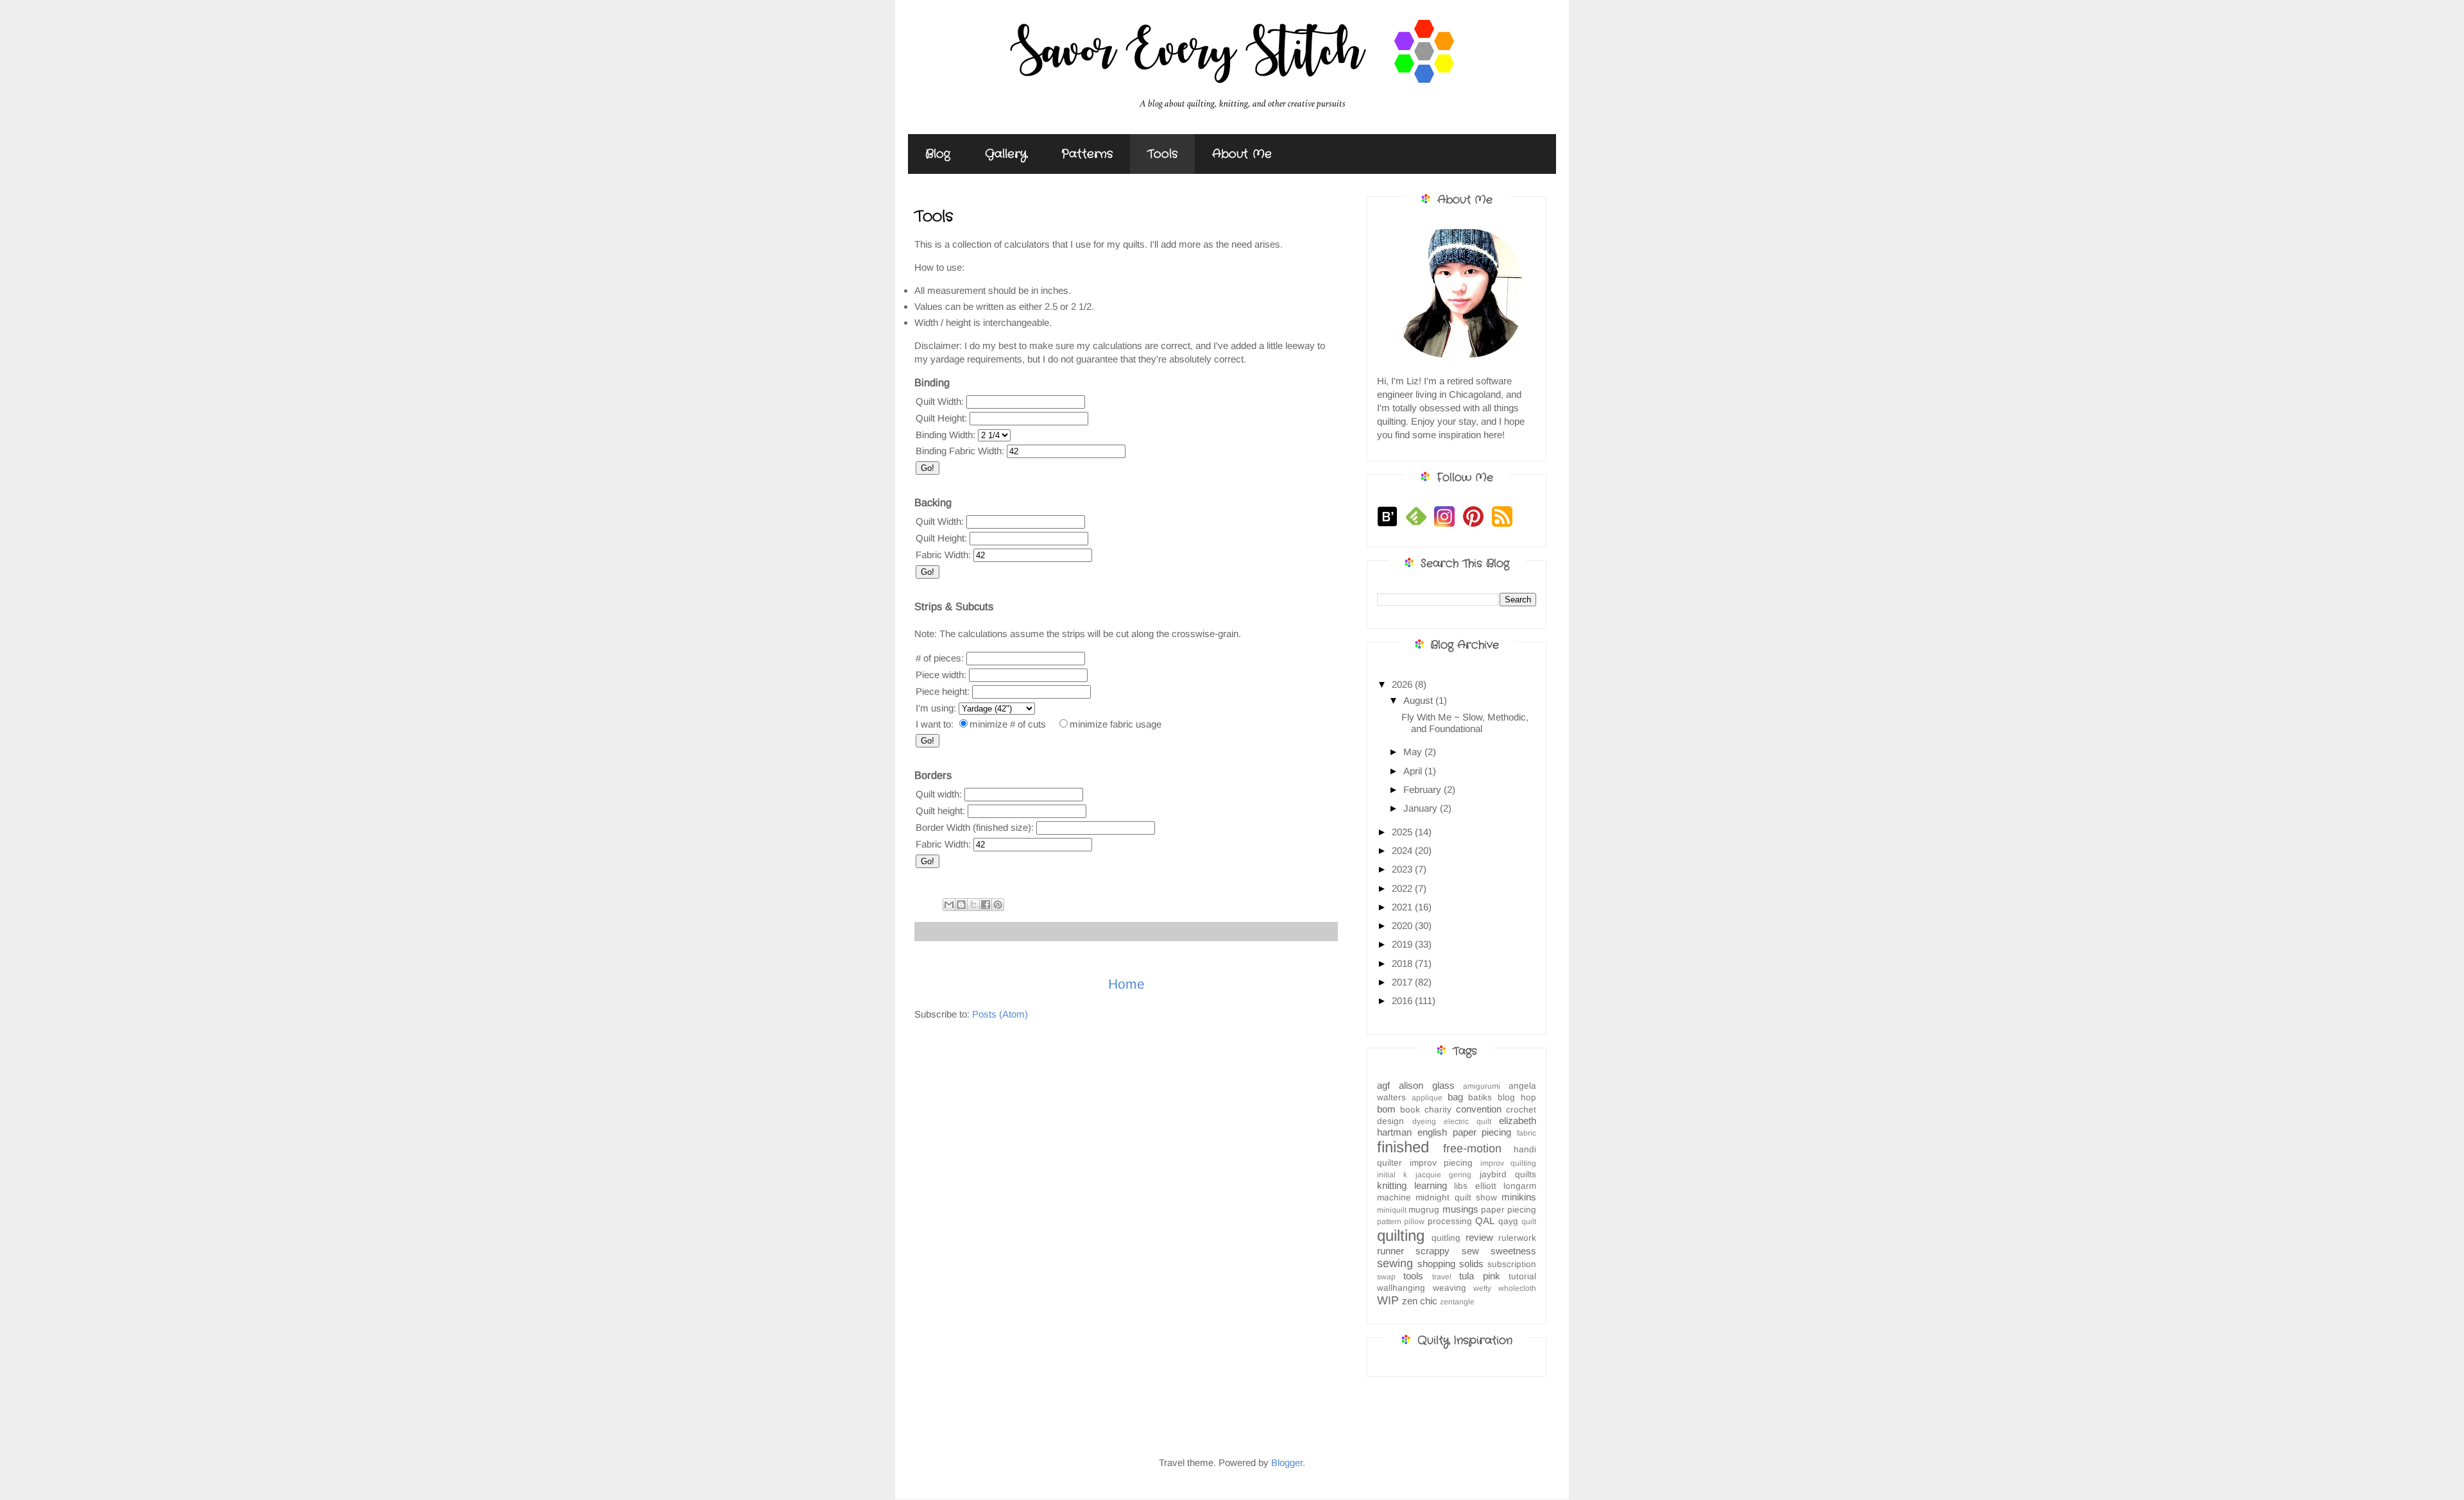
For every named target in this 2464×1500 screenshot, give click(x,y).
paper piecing (1509, 1210)
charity (1438, 1110)
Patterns (1087, 154)
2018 (1403, 963)
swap (1386, 1277)
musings (1460, 1209)
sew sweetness (1499, 1251)
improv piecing (1442, 1163)
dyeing (1424, 1121)
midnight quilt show (1456, 1197)
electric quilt (1467, 1121)
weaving (1450, 1288)
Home (1126, 984)
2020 (1403, 925)
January (1422, 808)
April (1414, 771)
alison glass (1427, 1085)
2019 (1403, 944)
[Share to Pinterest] (998, 905)
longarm (1520, 1186)
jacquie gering (1443, 1175)
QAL (1485, 1221)
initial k (1392, 1175)
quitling (1446, 1238)
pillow (1414, 1222)
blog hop (1517, 1097)
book (1410, 1110)
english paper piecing (1465, 1132)
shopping (1436, 1264)
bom (1386, 1109)
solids (1471, 1264)
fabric (1527, 1133)
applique (1427, 1098)
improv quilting (1509, 1163)
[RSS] (1505, 525)
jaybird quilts (1508, 1174)
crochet (1521, 1110)
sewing (1395, 1263)
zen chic (1420, 1301)
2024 (1403, 850)
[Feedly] (1419, 525)
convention (1479, 1109)
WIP (1388, 1300)
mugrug (1424, 1210)
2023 (1403, 869)
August (1419, 700)
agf (1383, 1085)
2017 (1403, 982)
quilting (1401, 1235)
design (1390, 1121)
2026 (1403, 684)
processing (1450, 1221)
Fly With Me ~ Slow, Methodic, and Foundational (1465, 723)
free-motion (1472, 1148)
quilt (1529, 1222)
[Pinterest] (1476, 525)
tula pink (1479, 1276)
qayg (1508, 1221)
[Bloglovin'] (1390, 525)
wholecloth (1517, 1288)
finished (1403, 1147)
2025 (1403, 832)
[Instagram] (1447, 525)
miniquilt (1392, 1210)
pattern (1389, 1222)
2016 (1403, 1001)
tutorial (1522, 1276)
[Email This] (949, 905)
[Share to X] (973, 905)
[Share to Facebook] (986, 905)
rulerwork (1517, 1238)
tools (1413, 1276)
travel (1442, 1277)
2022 (1403, 888)
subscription (1512, 1264)
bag (1455, 1097)
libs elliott (1475, 1186)
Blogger (1287, 1462)
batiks (1480, 1097)
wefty (1482, 1288)
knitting (1392, 1185)
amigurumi (1482, 1086)
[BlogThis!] (961, 905)
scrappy (1433, 1251)
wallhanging (1401, 1288)
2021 (1403, 907)
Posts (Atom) (1000, 1014)
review (1479, 1237)
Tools (1162, 154)
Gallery (1006, 154)
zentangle (1457, 1302)
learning (1431, 1185)
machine (1394, 1197)
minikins (1519, 1197)
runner (1390, 1251)
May (1414, 752)
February (1424, 789)
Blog (938, 154)
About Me (1242, 154)
